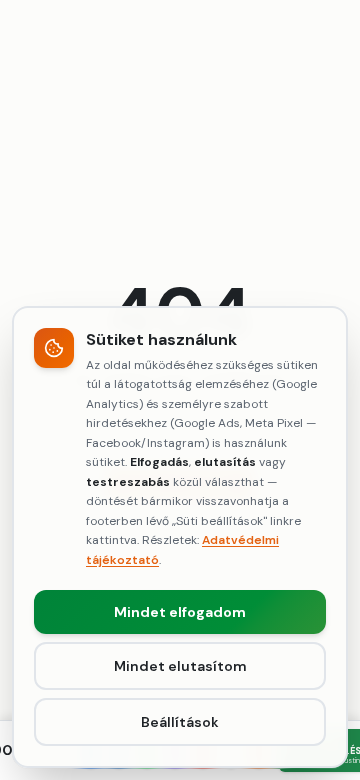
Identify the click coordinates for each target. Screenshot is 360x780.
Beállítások (180, 722)
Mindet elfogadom (180, 612)
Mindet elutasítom (180, 666)
